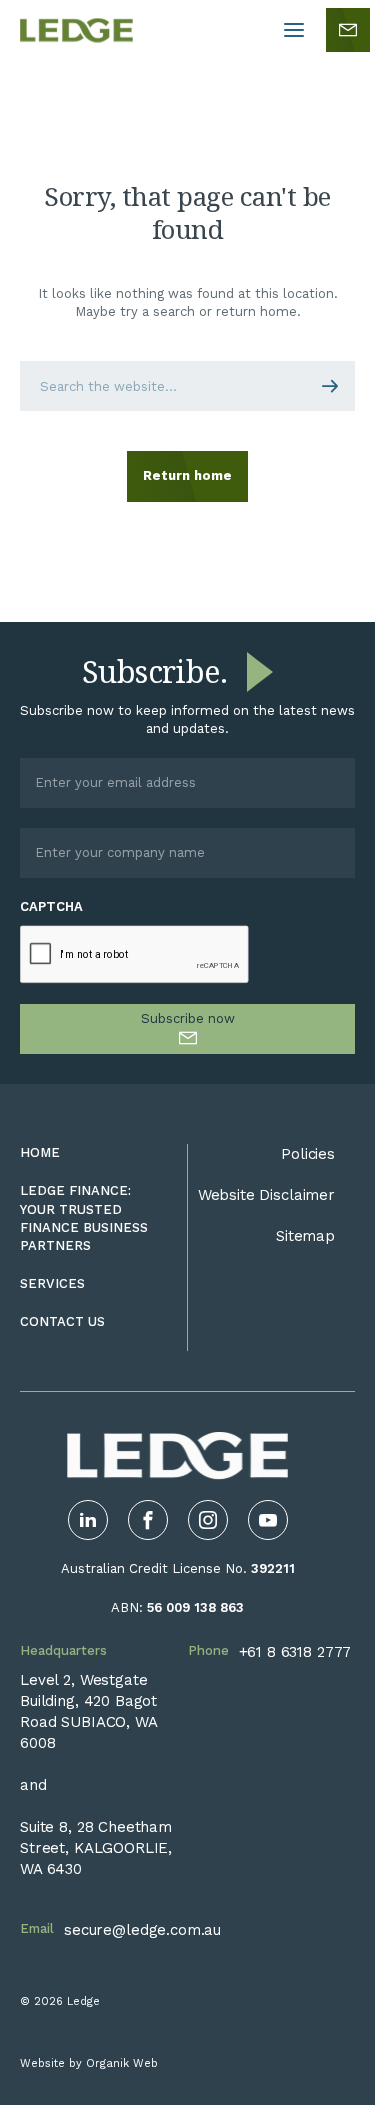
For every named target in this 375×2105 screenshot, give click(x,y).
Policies (308, 1154)
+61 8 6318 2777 (295, 1652)
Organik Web (122, 2063)
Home (40, 1152)
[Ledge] (76, 30)
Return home (187, 475)
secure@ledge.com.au (142, 1930)
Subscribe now (188, 1018)
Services (52, 1283)
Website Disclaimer (266, 1195)
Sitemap (305, 1236)
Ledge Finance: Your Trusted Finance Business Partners (84, 1218)
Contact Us (62, 1321)
